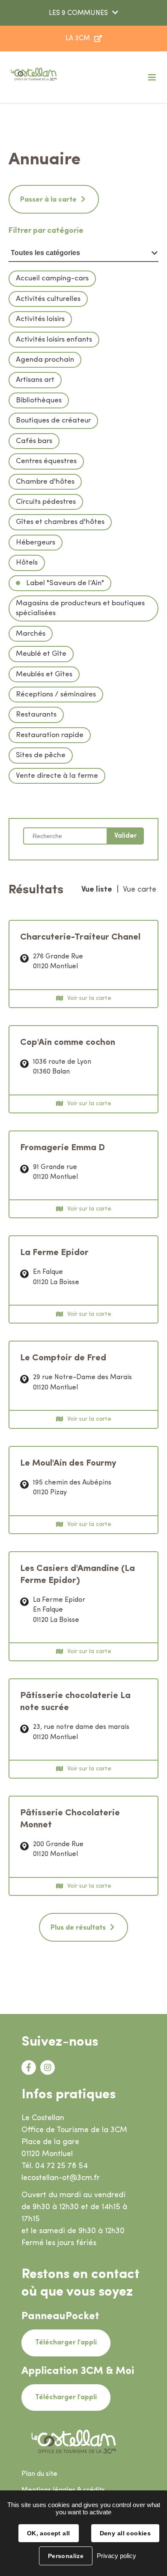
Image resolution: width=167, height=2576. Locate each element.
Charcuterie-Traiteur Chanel (80, 937)
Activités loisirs (40, 319)
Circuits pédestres (46, 502)
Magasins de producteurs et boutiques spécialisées (80, 608)
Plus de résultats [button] (78, 1928)
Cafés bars (34, 441)
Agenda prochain (45, 360)
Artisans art (35, 380)
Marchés (31, 634)
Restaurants (36, 715)
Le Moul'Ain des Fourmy (68, 1463)
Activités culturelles (48, 299)
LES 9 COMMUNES (78, 13)
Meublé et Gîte (41, 654)
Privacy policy (116, 2556)
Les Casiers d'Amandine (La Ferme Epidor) (78, 1575)
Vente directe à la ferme (57, 776)
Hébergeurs (36, 543)
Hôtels (27, 563)
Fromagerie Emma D (63, 1148)
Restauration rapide (50, 735)
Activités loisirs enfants (54, 340)
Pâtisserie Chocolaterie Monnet (70, 1819)
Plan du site (39, 2474)
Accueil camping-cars (52, 278)
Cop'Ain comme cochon (68, 1043)
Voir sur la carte (89, 998)
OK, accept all (49, 2533)
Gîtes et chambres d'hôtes (60, 522)
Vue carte (140, 890)
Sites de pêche (41, 755)
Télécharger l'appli (66, 2343)
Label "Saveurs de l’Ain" (64, 583)
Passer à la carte (48, 200)
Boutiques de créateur (53, 421)
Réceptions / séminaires (56, 695)
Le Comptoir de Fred (63, 1358)
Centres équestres (46, 461)
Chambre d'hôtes (45, 482)
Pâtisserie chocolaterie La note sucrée (75, 1702)
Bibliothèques (39, 400)
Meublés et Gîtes (44, 674)
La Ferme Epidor (54, 1253)
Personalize (66, 2556)
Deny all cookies (125, 2533)
